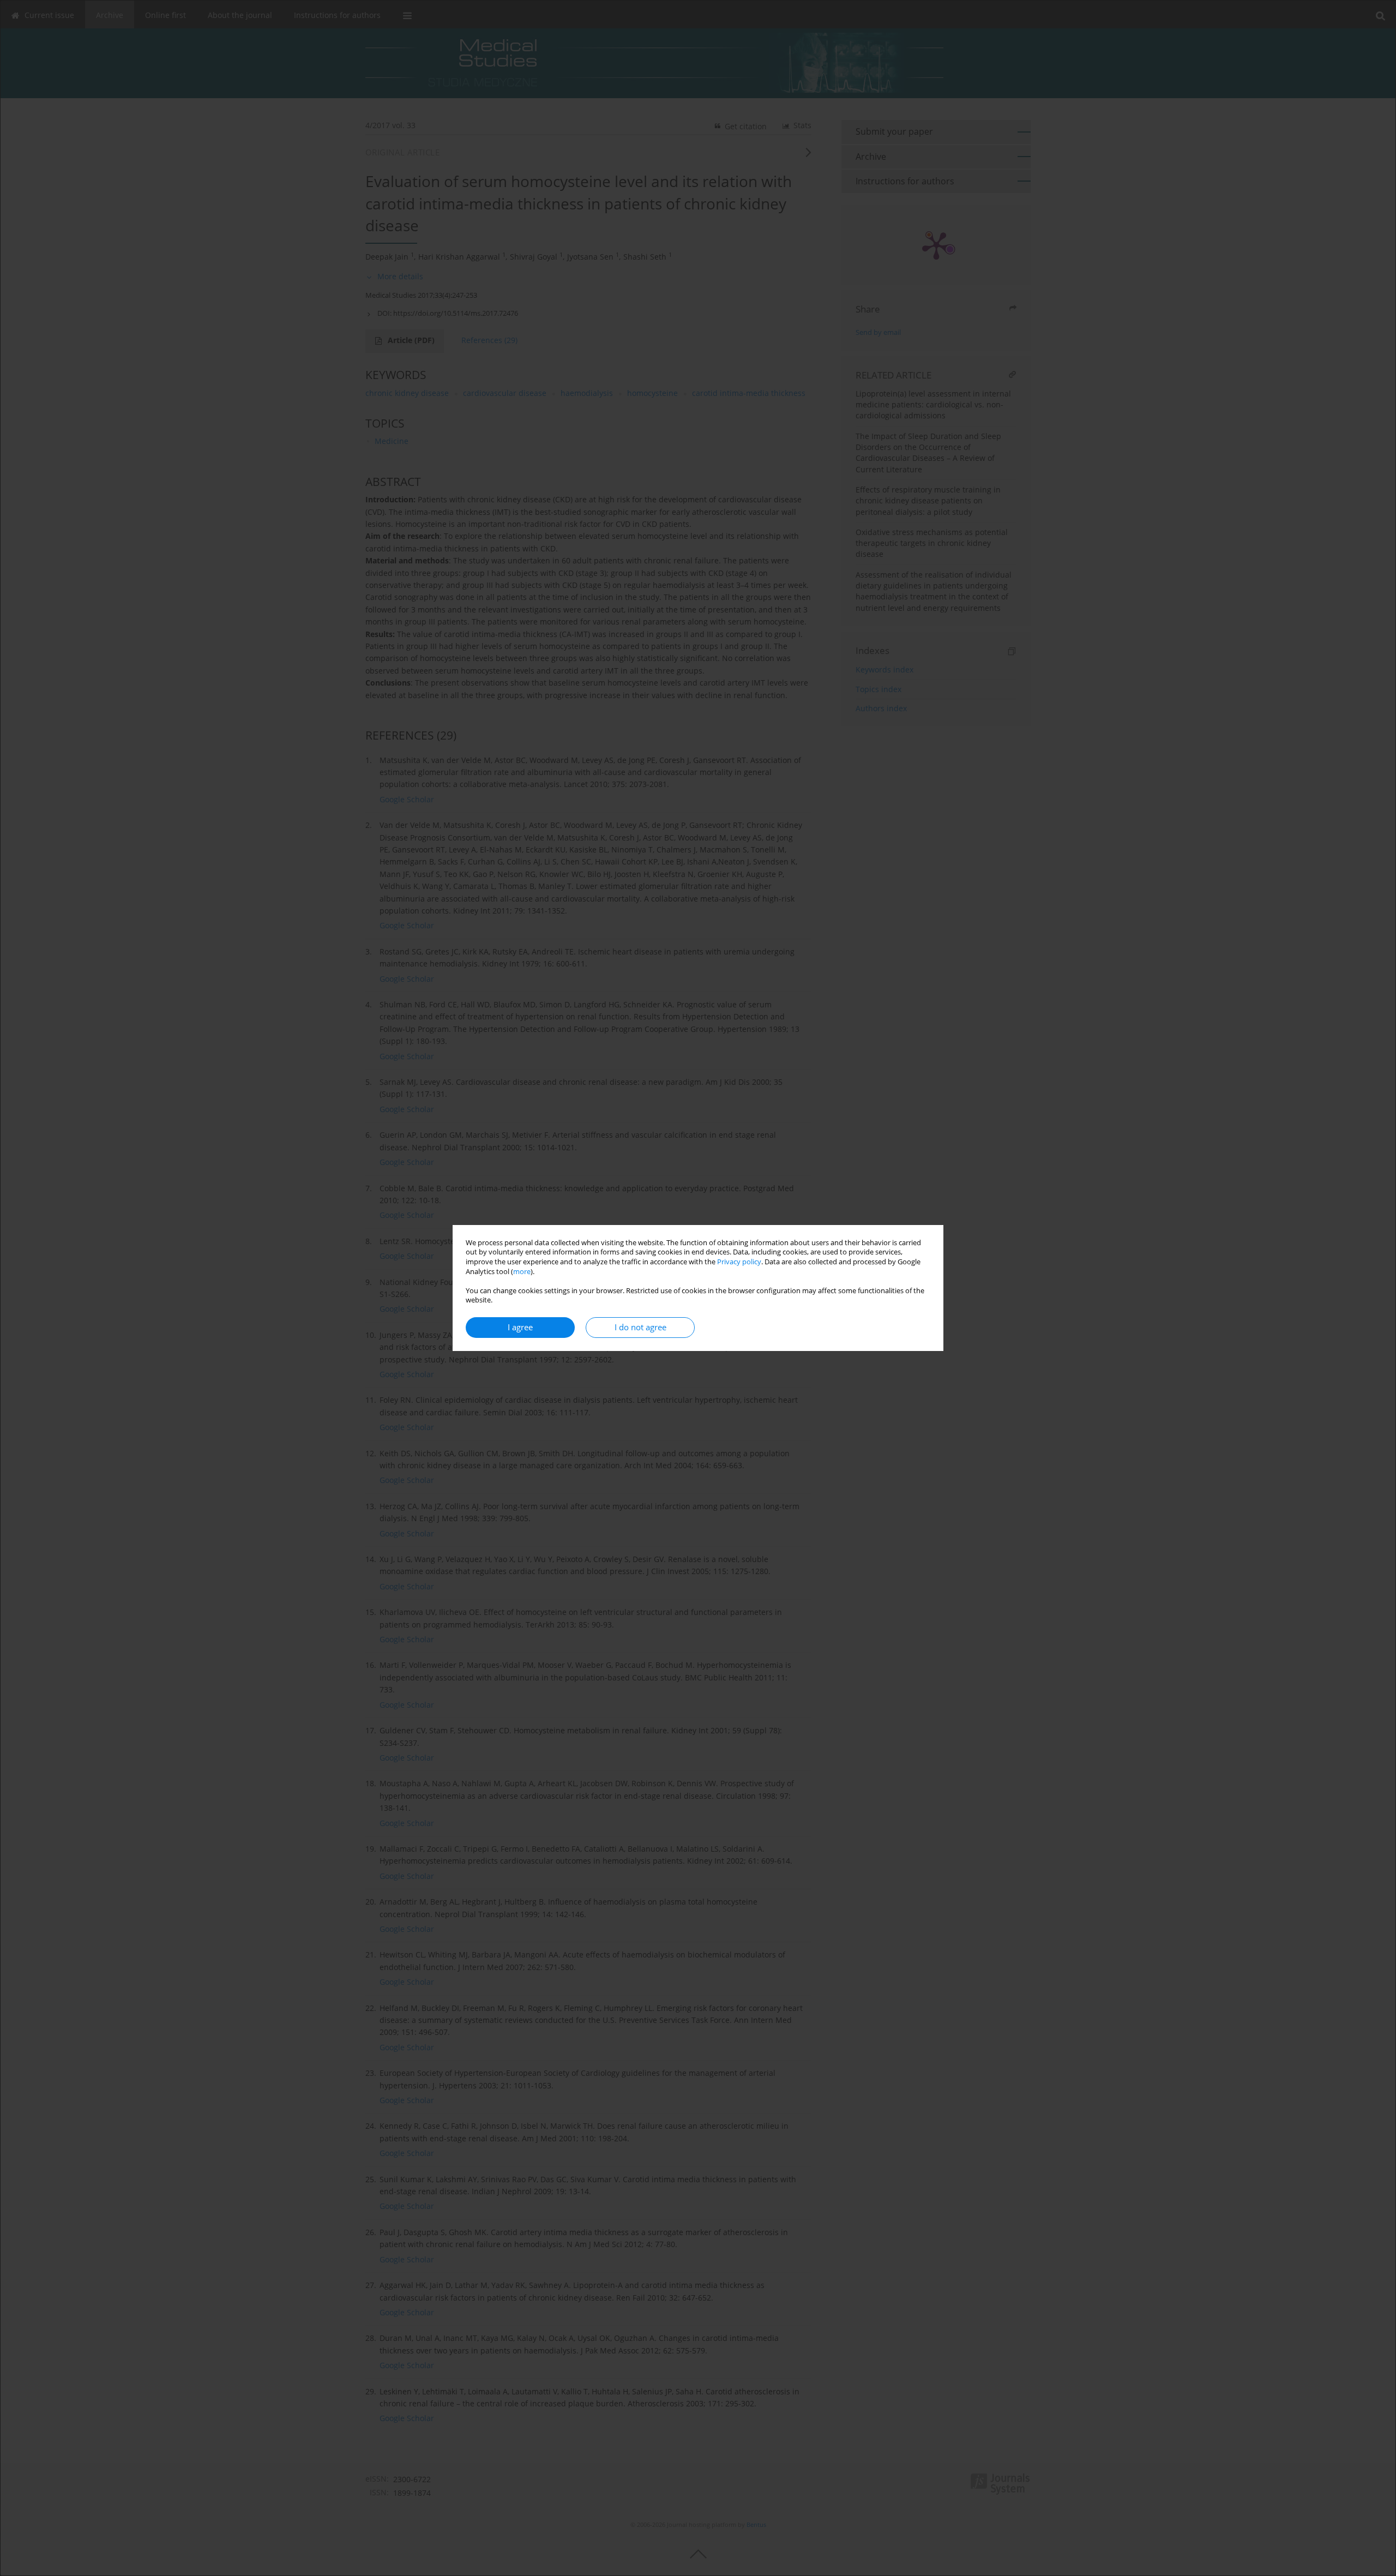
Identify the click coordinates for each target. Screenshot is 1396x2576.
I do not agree (640, 1327)
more (522, 1272)
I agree (520, 1327)
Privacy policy (739, 1262)
